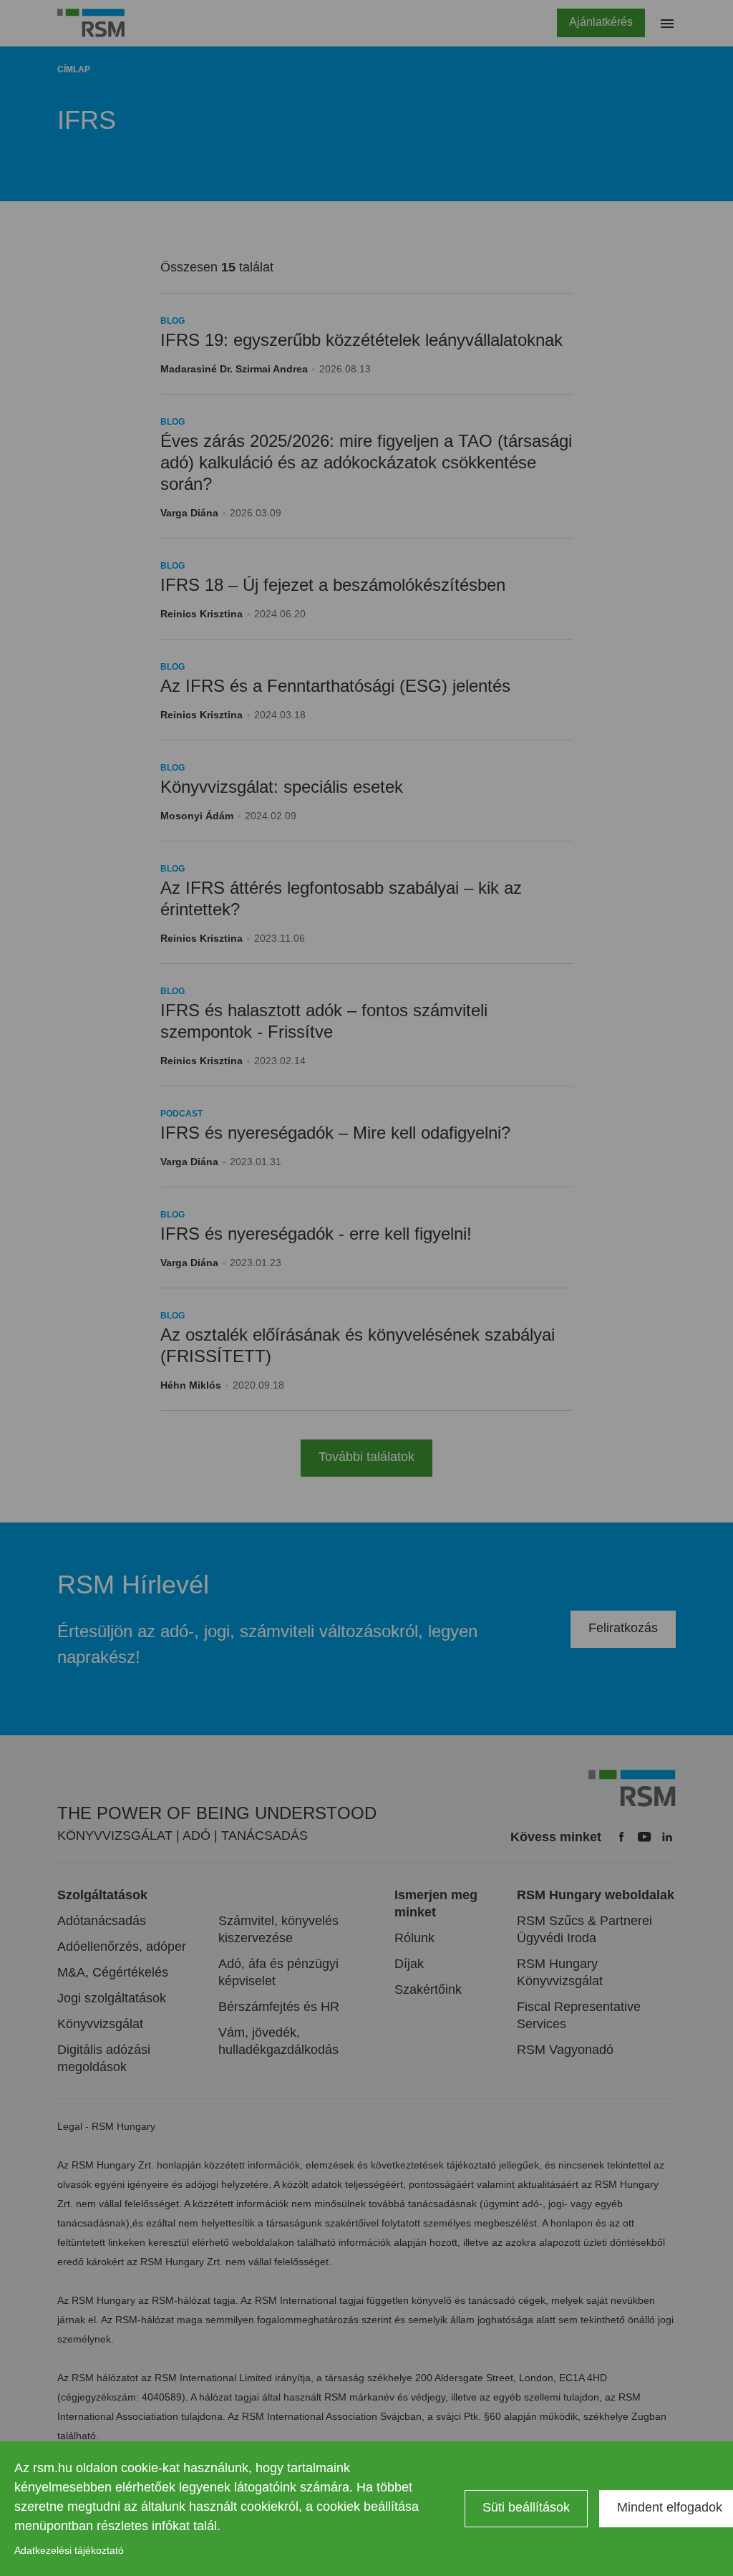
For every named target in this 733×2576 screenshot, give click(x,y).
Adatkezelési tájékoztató (69, 2550)
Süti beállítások (526, 2507)
